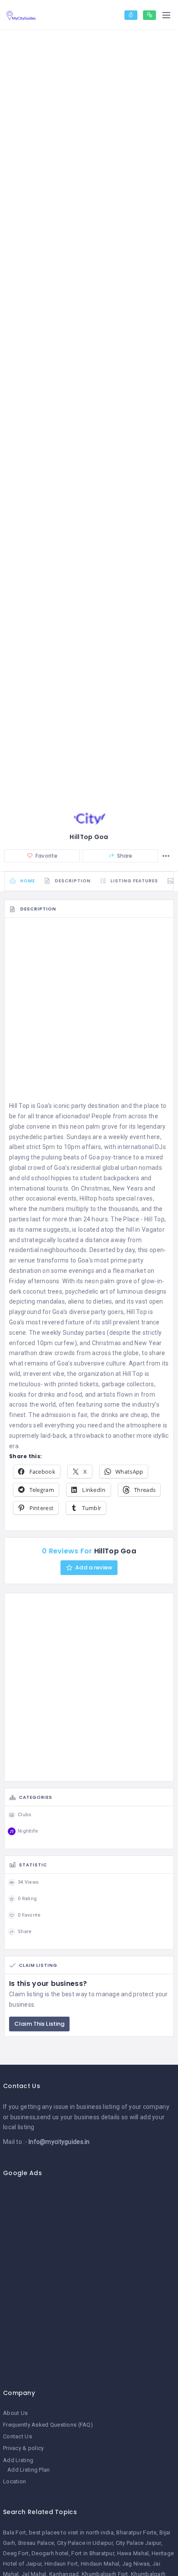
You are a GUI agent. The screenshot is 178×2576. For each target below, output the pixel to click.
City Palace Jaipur (138, 2543)
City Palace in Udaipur (85, 2543)
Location (14, 2481)
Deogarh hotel (50, 2553)
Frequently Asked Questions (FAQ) (48, 2425)
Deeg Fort (16, 2553)
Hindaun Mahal (100, 2564)
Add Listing (18, 2460)
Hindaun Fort (61, 2564)
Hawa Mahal (133, 2553)
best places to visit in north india (71, 2532)
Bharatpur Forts (136, 2532)
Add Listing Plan (29, 2470)
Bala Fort (15, 2532)
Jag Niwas (136, 2564)
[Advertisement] (89, 1012)
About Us (15, 2413)
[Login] (131, 15)
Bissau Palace (36, 2543)
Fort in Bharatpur (93, 2553)
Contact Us (17, 2436)
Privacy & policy (23, 2448)
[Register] (149, 15)
